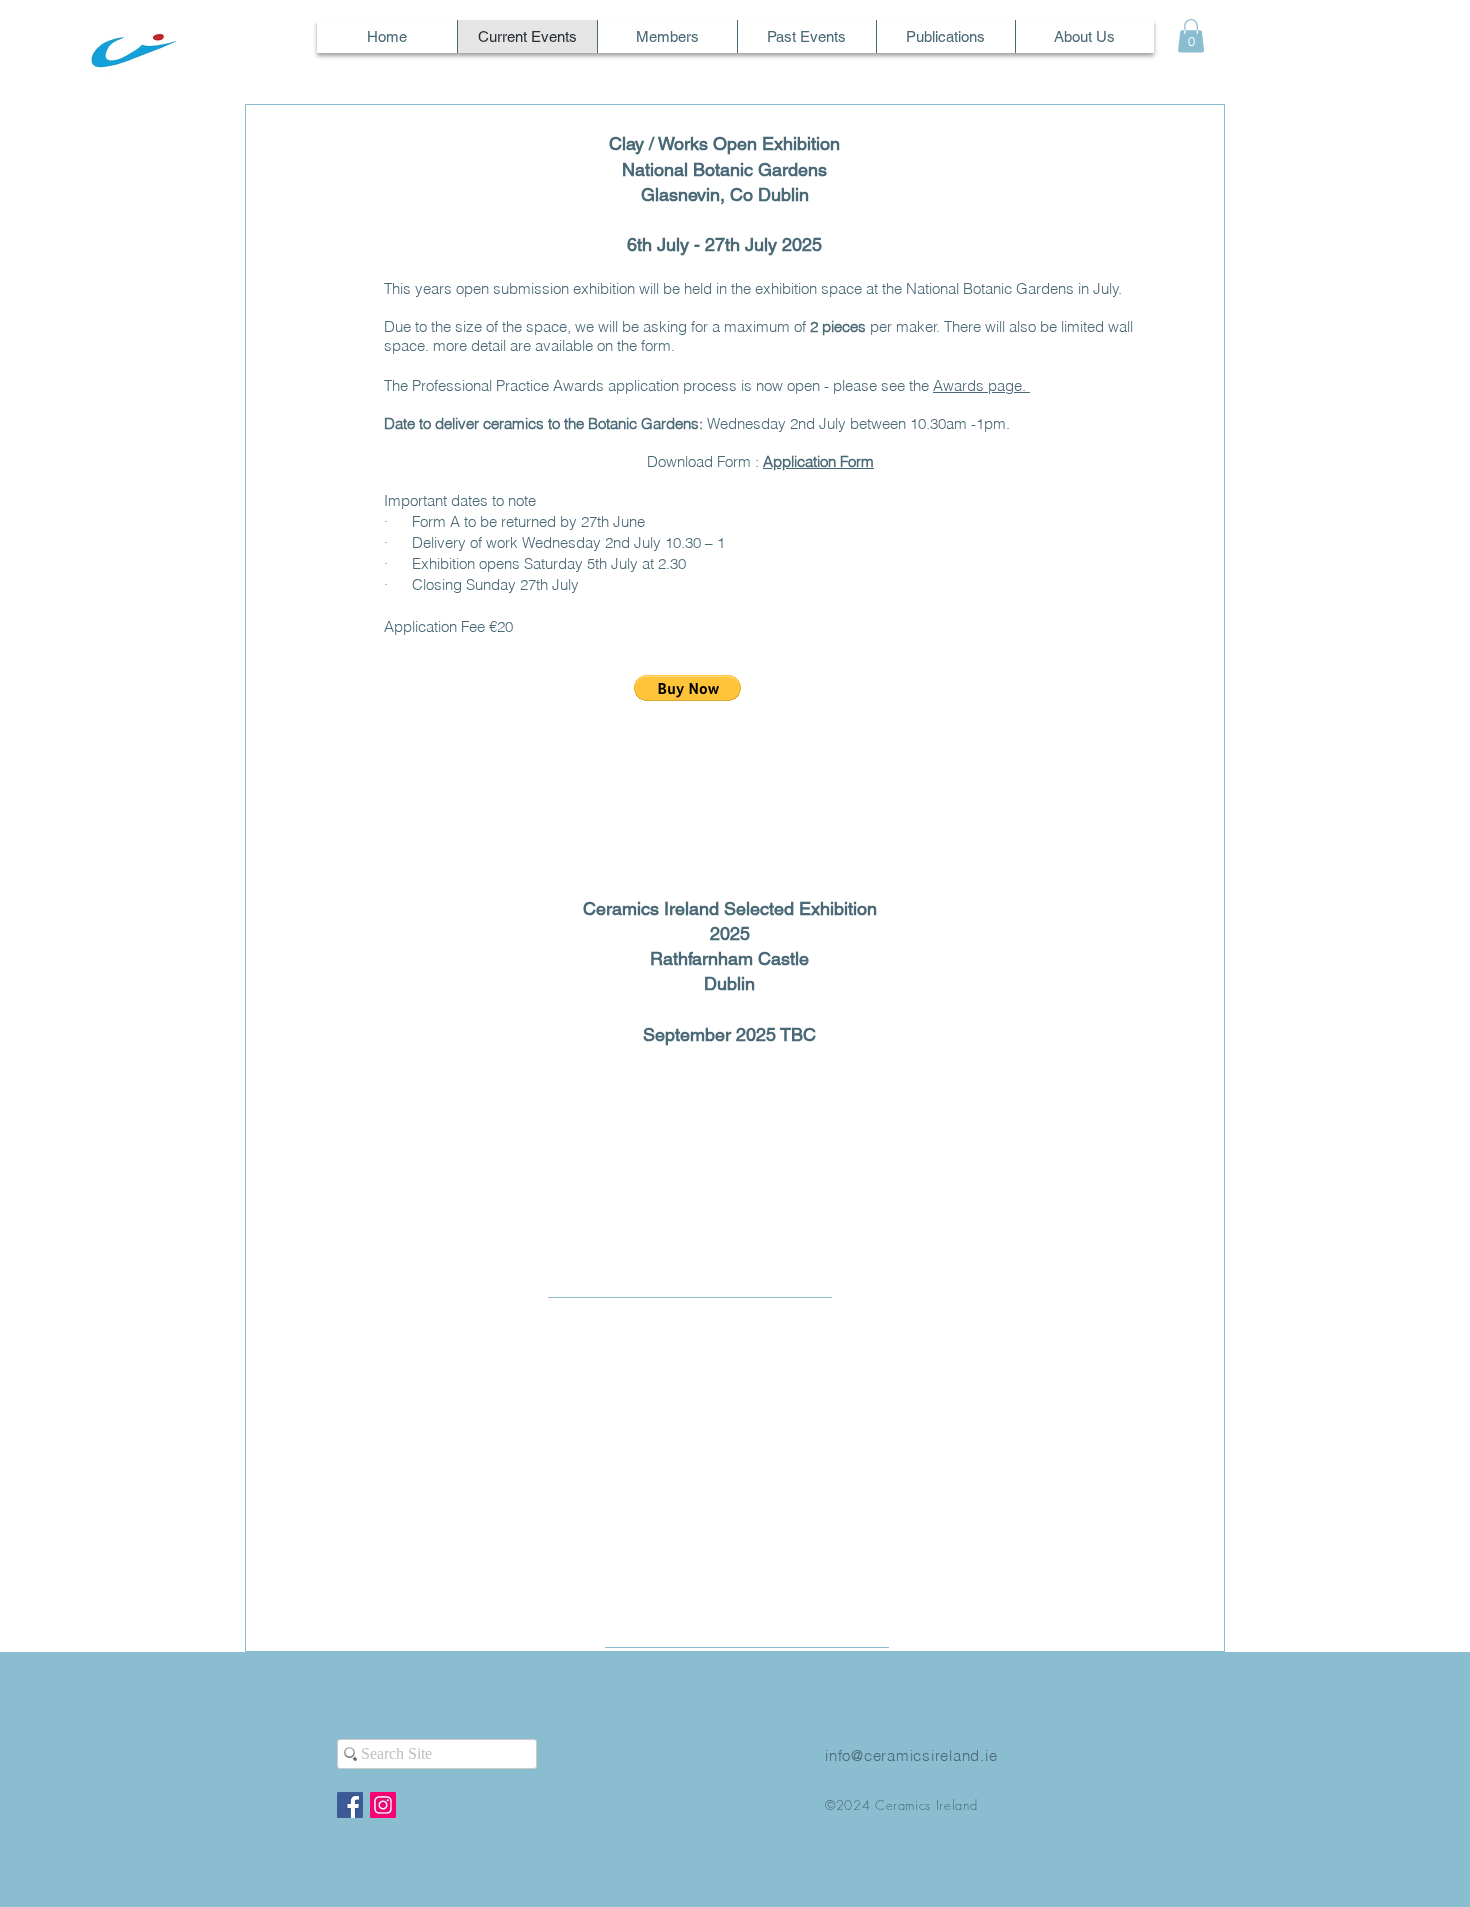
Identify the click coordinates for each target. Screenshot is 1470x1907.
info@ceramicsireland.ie (911, 1755)
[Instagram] (383, 1805)
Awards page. (981, 385)
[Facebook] (350, 1805)
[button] (1191, 35)
